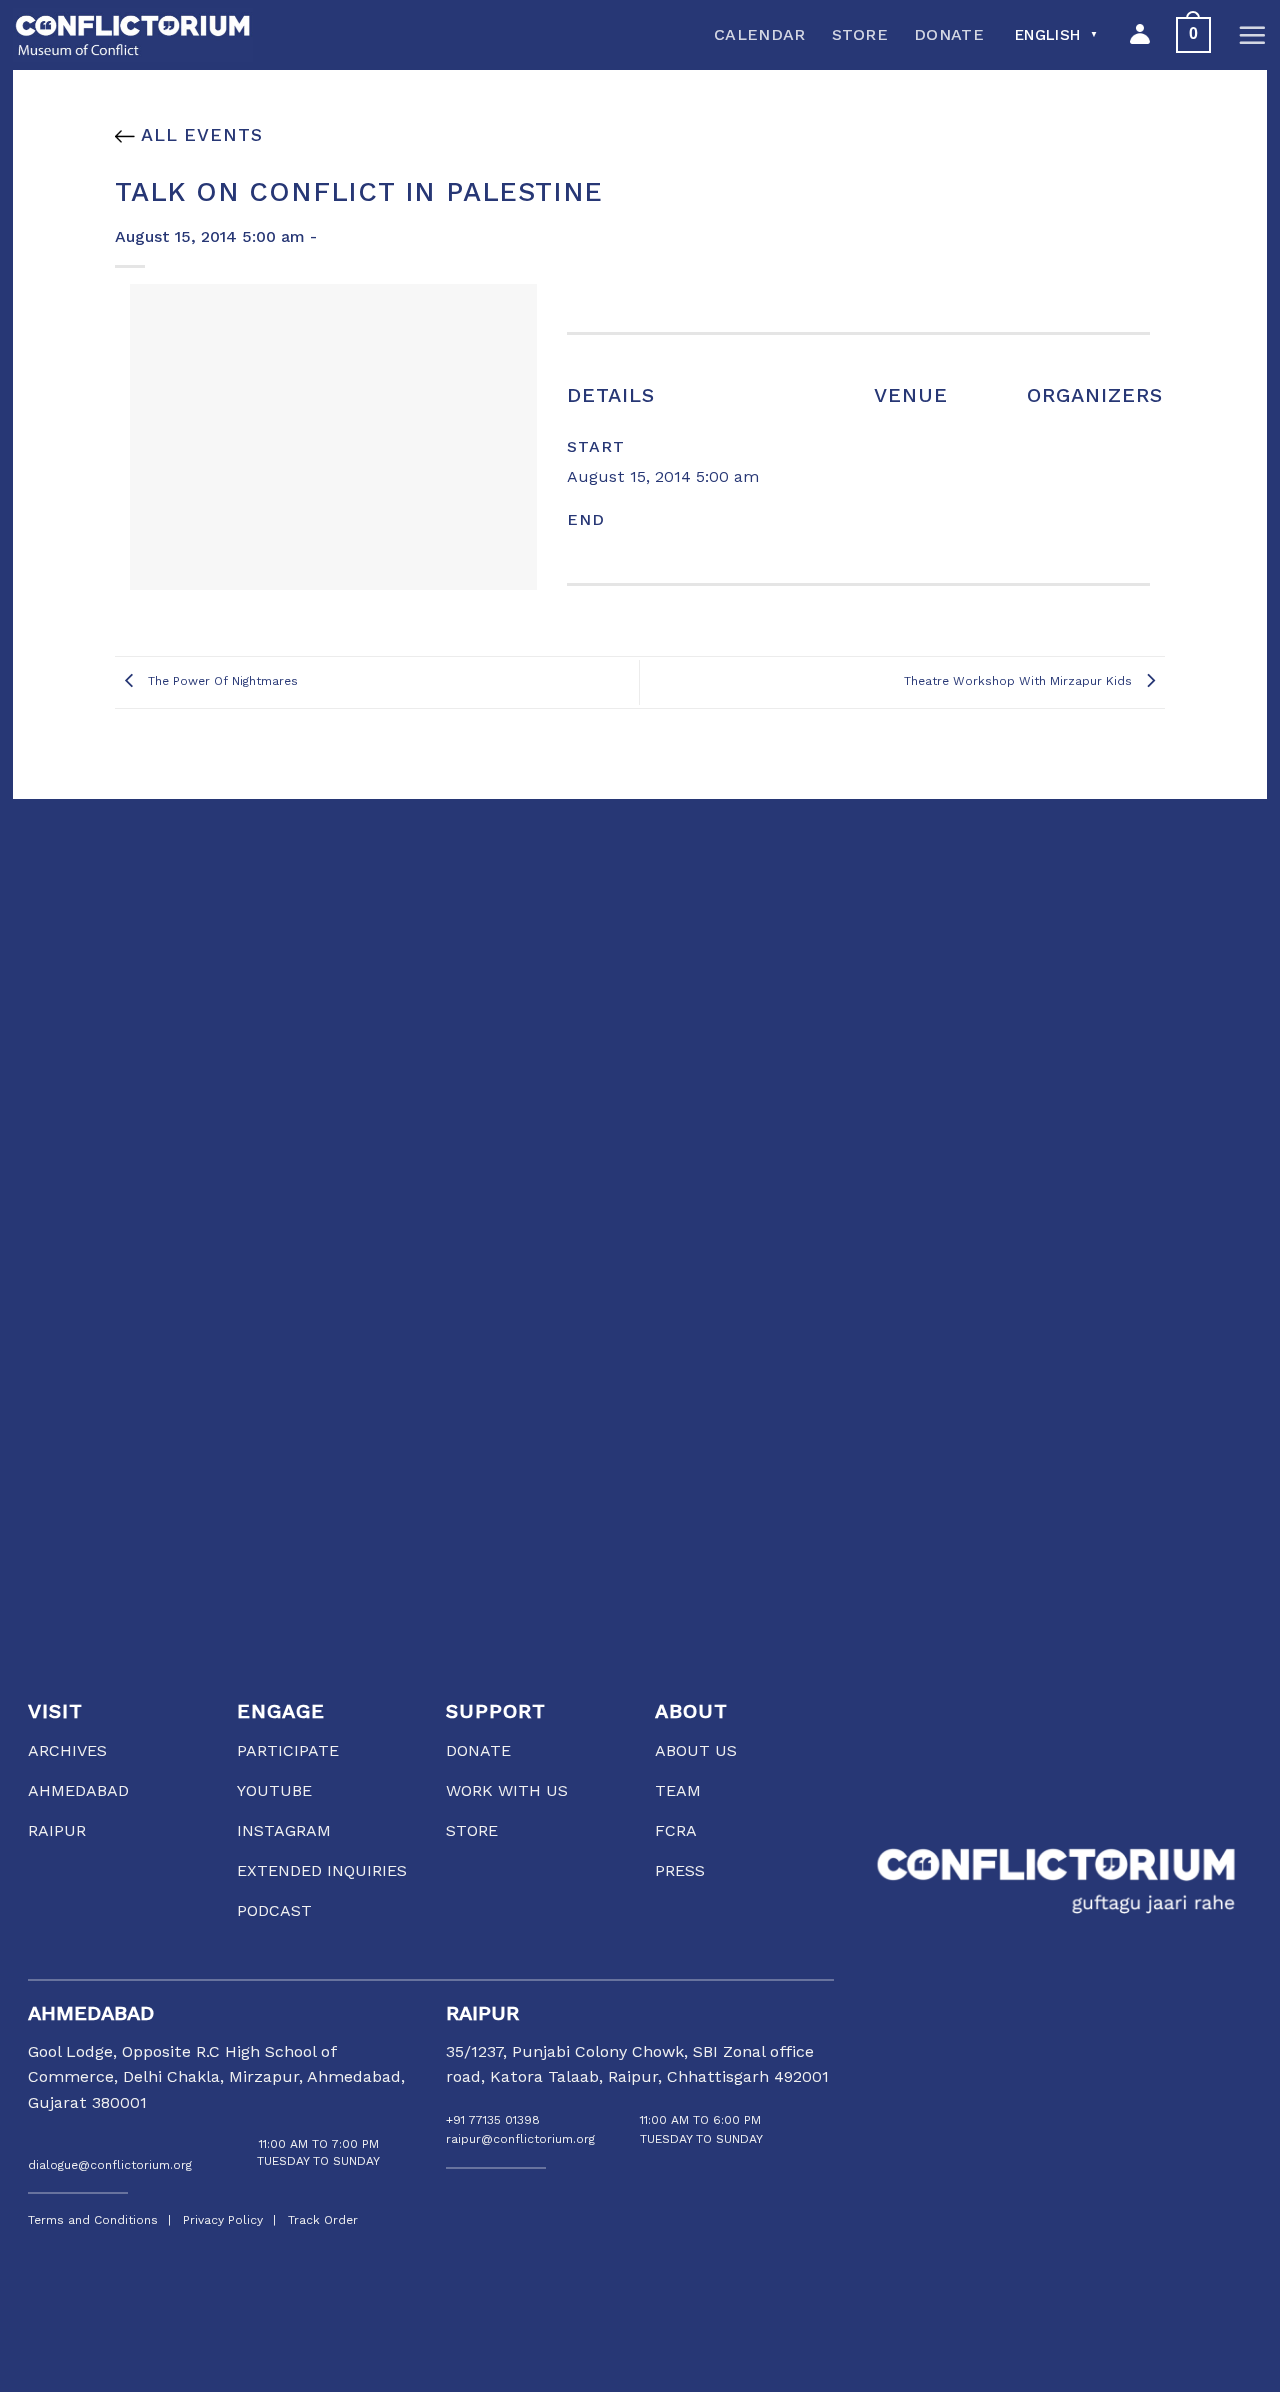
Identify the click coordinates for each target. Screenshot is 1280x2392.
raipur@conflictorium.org (520, 2139)
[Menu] (1252, 35)
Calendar (760, 34)
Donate (949, 34)
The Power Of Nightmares (221, 682)
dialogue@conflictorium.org (110, 2165)
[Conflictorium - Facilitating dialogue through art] (133, 35)
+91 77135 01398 (493, 2120)
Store (860, 34)
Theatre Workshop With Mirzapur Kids (1020, 682)
